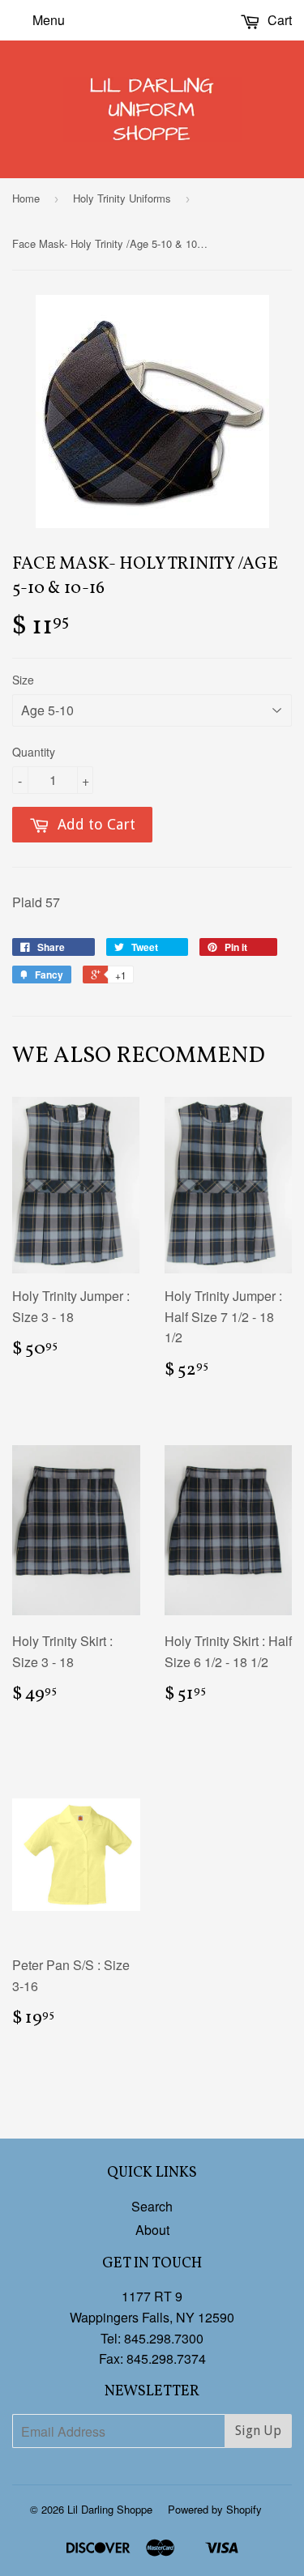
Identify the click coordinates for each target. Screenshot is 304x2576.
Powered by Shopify (215, 2509)
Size (23, 680)
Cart (278, 20)
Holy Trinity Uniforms (122, 198)
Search (152, 2206)
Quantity (34, 752)
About (152, 2230)
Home (26, 198)
